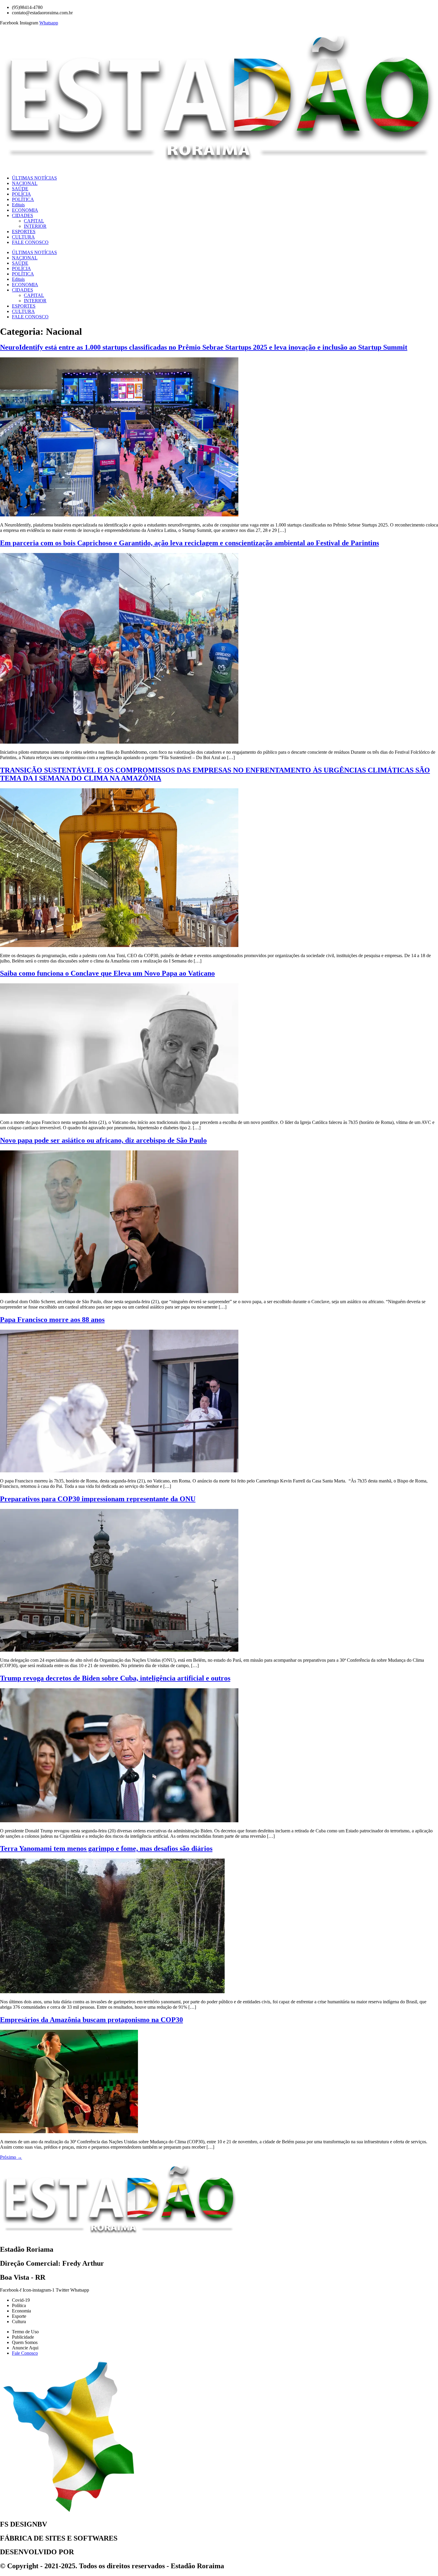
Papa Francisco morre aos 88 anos (52, 1320)
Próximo (11, 2157)
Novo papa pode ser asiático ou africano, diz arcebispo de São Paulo (103, 1140)
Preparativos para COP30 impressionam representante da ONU (98, 1499)
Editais (18, 205)
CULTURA (23, 237)
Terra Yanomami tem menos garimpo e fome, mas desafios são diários (106, 1848)
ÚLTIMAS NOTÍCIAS (34, 178)
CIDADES (22, 215)
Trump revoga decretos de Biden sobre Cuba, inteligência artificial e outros (115, 1678)
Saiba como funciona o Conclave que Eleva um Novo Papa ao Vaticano (107, 973)
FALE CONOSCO (30, 242)
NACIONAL (25, 183)
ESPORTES (24, 232)
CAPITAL (34, 221)
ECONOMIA (25, 210)
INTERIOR (35, 226)
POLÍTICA (23, 199)
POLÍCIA (21, 194)
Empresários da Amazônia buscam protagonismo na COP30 (91, 2020)
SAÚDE (20, 189)
